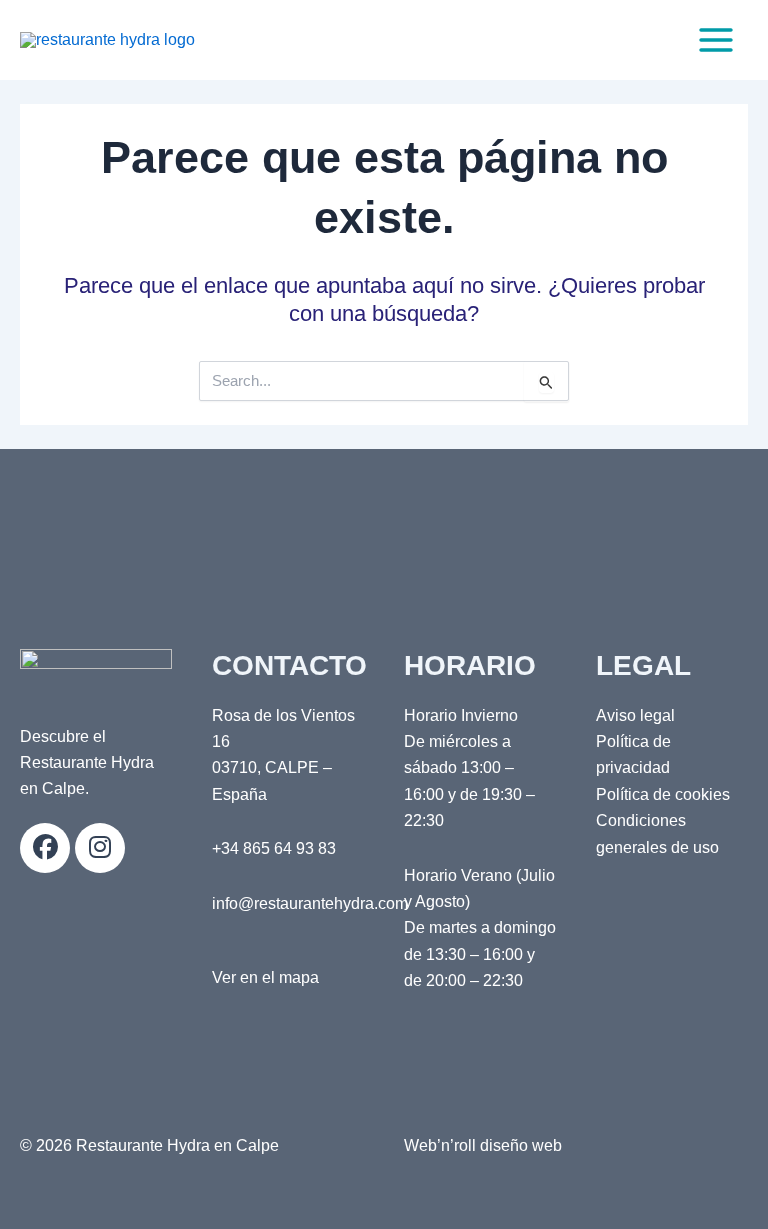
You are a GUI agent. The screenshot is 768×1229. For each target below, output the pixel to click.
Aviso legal (635, 715)
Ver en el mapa (265, 977)
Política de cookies (663, 794)
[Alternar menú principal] (716, 40)
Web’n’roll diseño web (483, 1145)
